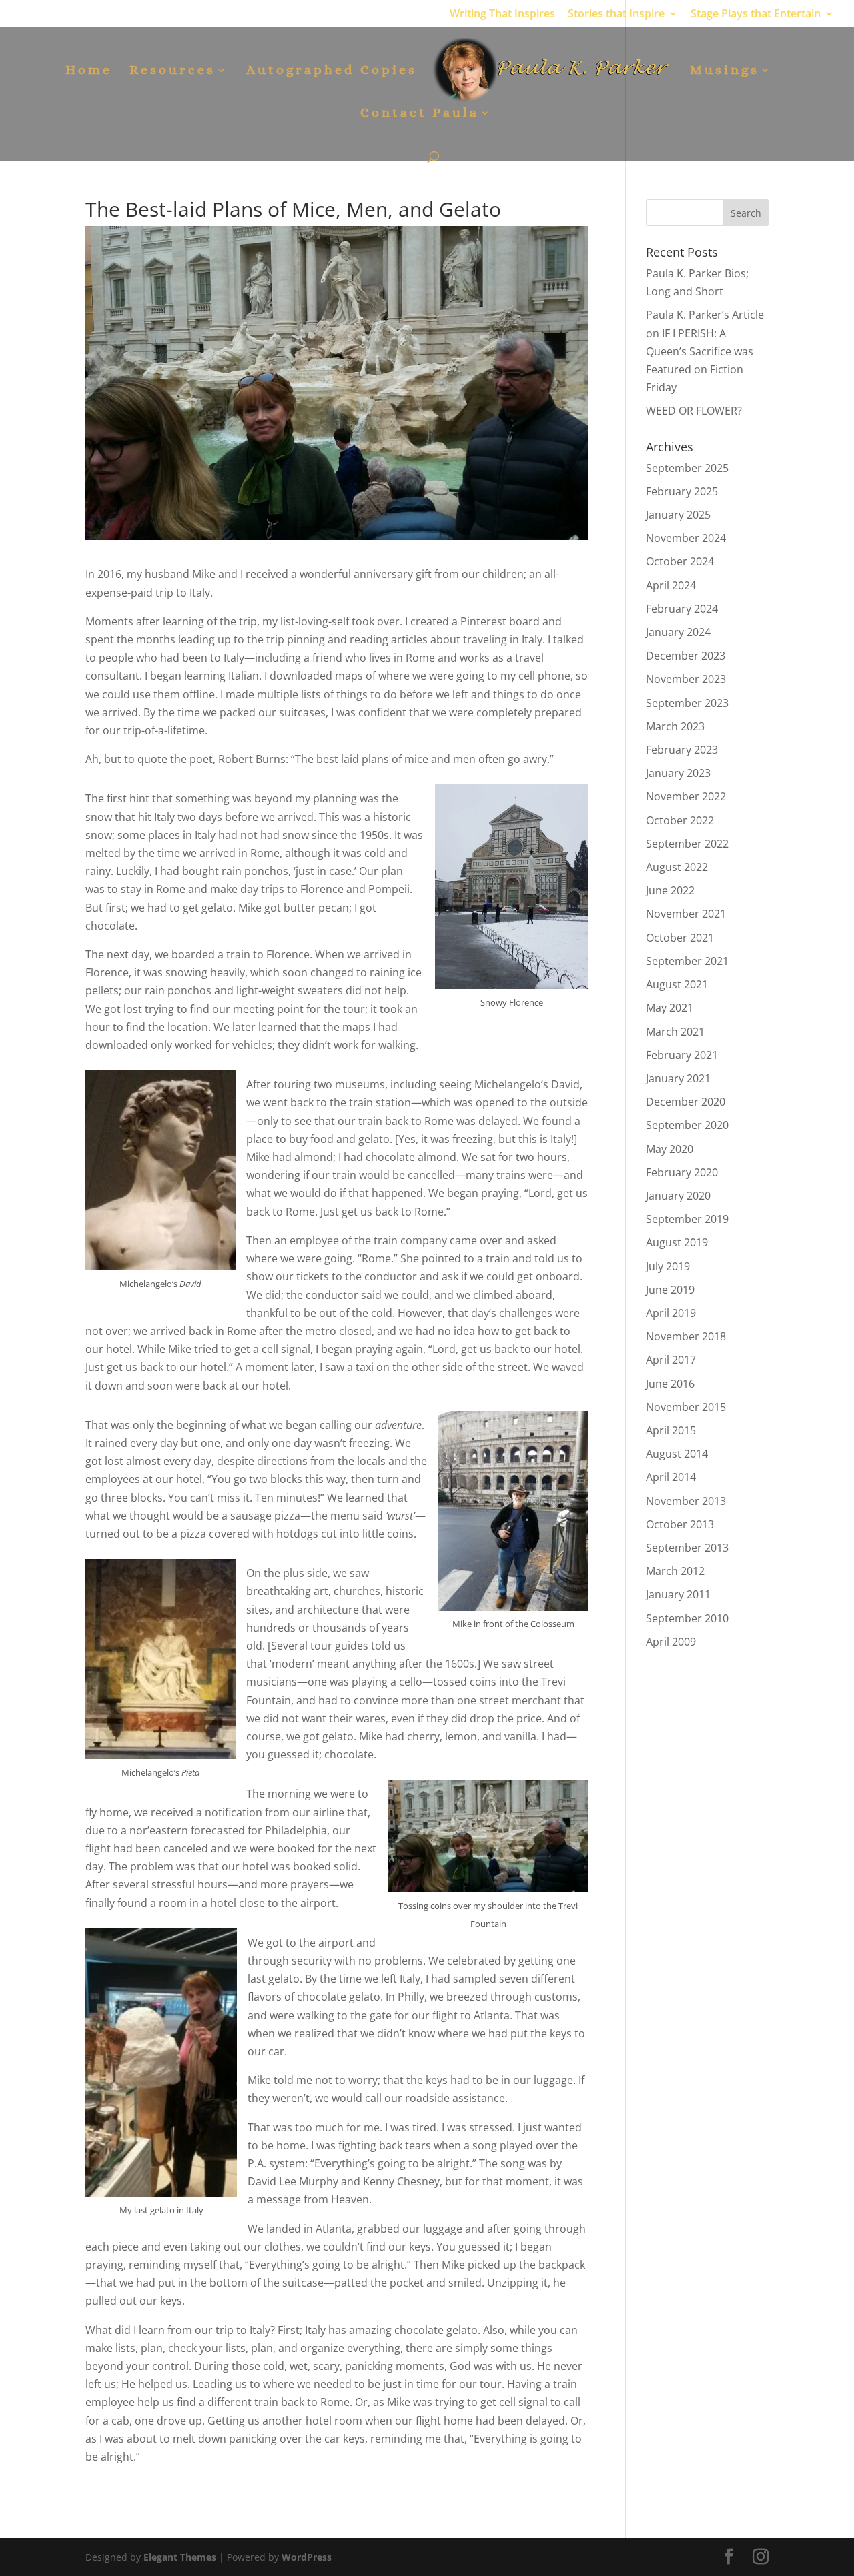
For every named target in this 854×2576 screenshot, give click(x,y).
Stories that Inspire (616, 14)
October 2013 (680, 1524)
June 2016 (670, 1384)
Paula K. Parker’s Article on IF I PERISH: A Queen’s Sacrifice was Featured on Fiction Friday (705, 351)
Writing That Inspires (502, 14)
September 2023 (687, 703)
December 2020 (686, 1102)
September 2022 (687, 844)
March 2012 (675, 1571)
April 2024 (671, 585)
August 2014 (677, 1454)
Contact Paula (420, 114)
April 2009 (671, 1642)
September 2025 (687, 468)
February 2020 (682, 1172)
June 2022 (670, 890)
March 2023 (675, 726)
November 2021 (686, 914)
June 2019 (670, 1290)
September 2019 (687, 1219)
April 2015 (671, 1430)
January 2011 (678, 1594)
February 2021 (682, 1055)
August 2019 (677, 1242)
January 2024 (678, 632)
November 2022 (686, 796)
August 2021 (677, 984)
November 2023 (686, 679)
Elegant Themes (180, 2557)
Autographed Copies (332, 71)
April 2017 (671, 1360)
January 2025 (678, 515)
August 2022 (677, 867)
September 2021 (687, 961)
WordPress (307, 2557)
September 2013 (687, 1548)
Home (89, 71)
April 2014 (671, 1477)
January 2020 (678, 1196)
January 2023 (678, 773)
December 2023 (686, 656)
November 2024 (686, 538)
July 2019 (668, 1266)
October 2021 (680, 938)
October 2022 (680, 820)
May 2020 (670, 1149)
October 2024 (680, 561)
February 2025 (682, 491)
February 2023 (682, 750)
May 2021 (670, 1008)
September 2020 (687, 1125)
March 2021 (675, 1032)
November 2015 (686, 1407)
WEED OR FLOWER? (694, 411)
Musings (725, 71)
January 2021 (678, 1078)
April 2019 (671, 1313)
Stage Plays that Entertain (756, 14)
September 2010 (687, 1618)
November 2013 (686, 1501)
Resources (172, 71)
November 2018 (686, 1336)
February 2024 (682, 609)
